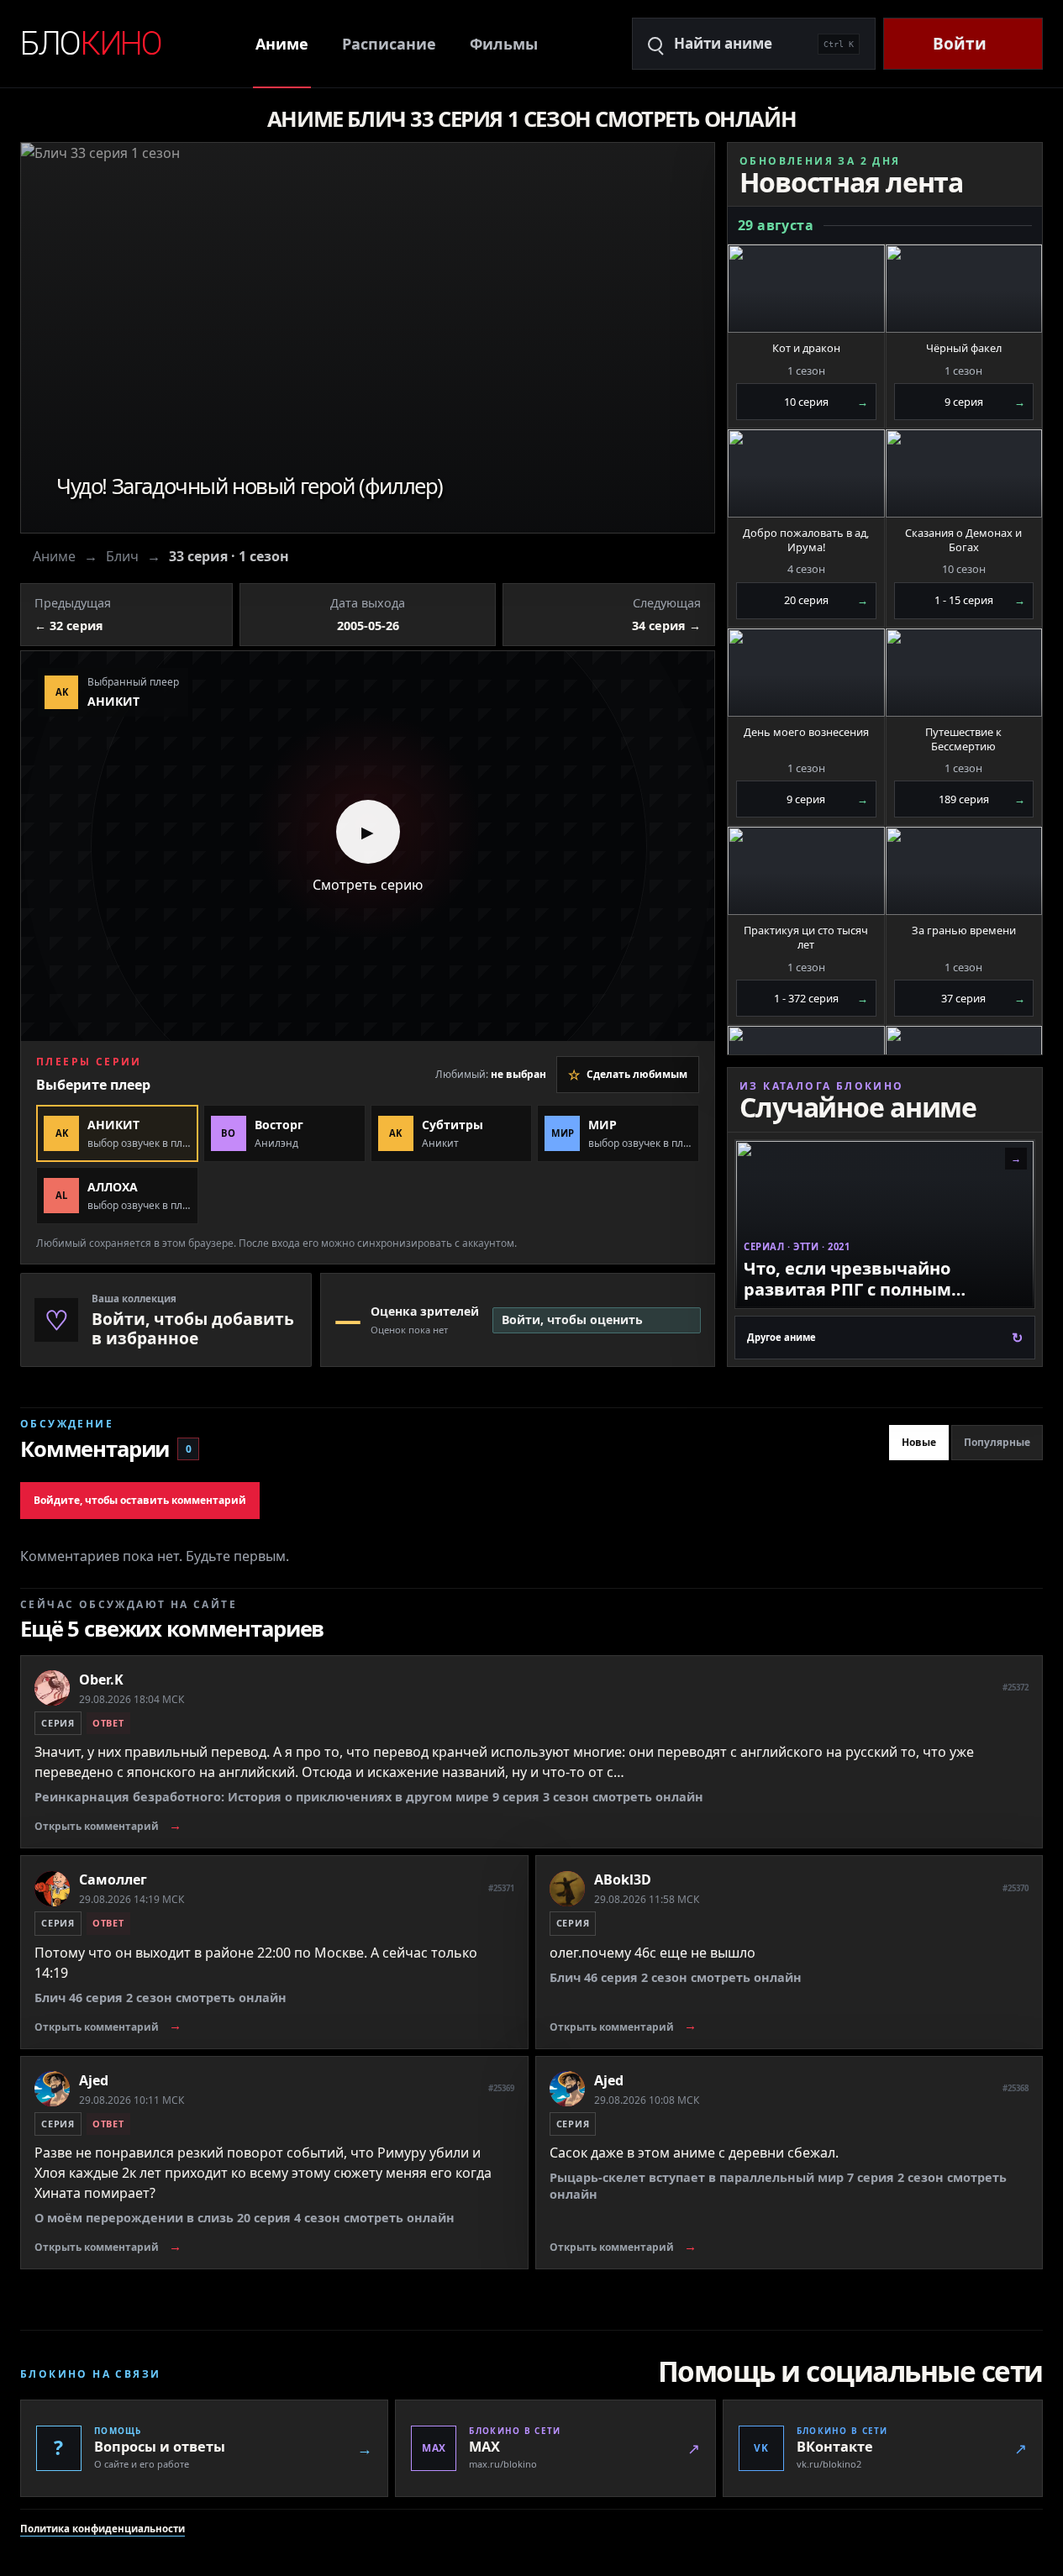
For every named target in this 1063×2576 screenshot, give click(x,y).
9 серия (985, 402)
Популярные (997, 1442)
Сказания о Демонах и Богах (963, 540)
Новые (919, 1442)
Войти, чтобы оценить (572, 1320)
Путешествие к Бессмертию (963, 739)
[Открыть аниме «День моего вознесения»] (806, 673)
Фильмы (504, 44)
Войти (960, 44)
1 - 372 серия (821, 998)
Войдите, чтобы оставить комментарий (140, 1500)
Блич (122, 556)
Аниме (282, 44)
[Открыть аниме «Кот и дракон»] (806, 289)
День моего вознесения (806, 732)
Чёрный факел (964, 348)
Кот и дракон (806, 348)
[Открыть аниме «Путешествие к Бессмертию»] (964, 673)
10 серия (826, 402)
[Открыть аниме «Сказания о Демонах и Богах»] (964, 473)
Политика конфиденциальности (103, 2529)
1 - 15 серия (980, 600)
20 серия (826, 600)
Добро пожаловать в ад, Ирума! (806, 540)
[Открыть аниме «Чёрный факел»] (964, 289)
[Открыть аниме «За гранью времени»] (964, 871)
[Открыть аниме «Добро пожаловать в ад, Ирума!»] (806, 473)
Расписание (389, 44)
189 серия (982, 799)
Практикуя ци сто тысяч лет (806, 938)
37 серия (983, 998)
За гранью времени (964, 931)
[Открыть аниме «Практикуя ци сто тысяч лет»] (806, 871)
